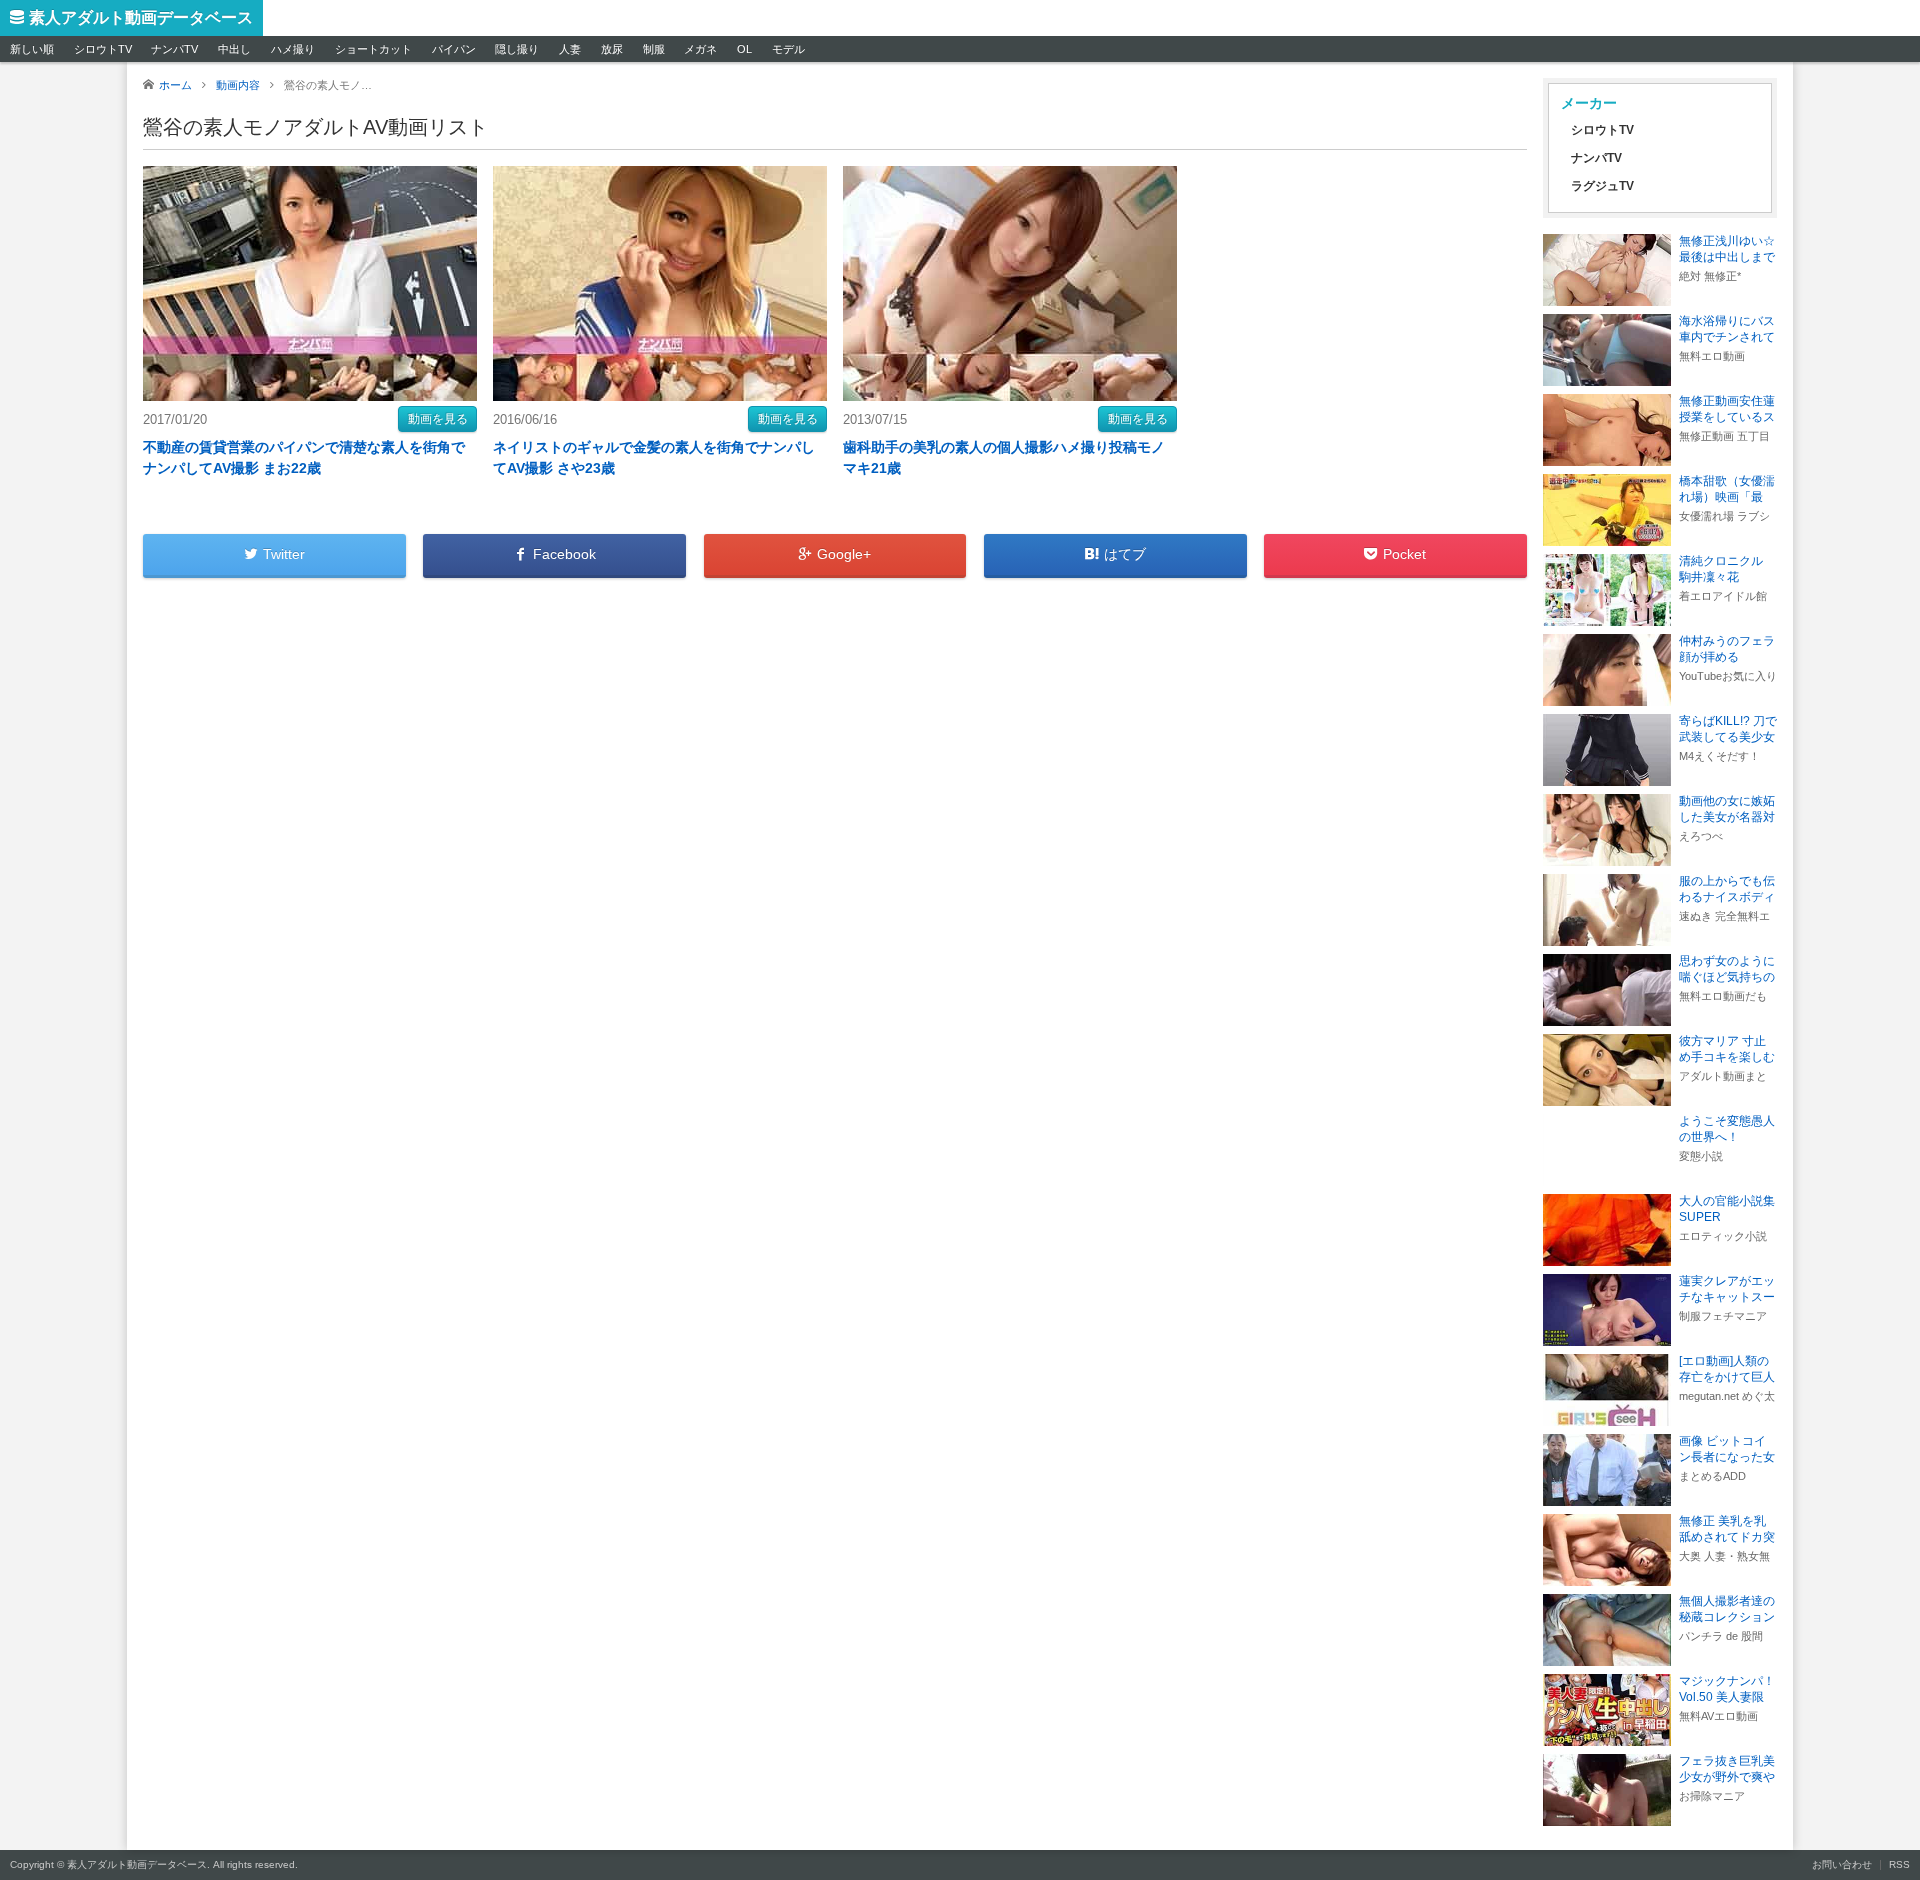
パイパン (454, 49)
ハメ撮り (293, 49)
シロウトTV (103, 49)
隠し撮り (517, 49)
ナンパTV (174, 49)
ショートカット (373, 49)
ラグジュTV (1602, 186)
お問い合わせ (1842, 1864)
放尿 (612, 49)
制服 (654, 49)
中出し (234, 49)
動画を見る (438, 419)
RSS (1899, 1864)
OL (744, 49)
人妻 (570, 49)
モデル (788, 49)
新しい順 (32, 49)
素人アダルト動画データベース (141, 17)
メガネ (700, 49)
